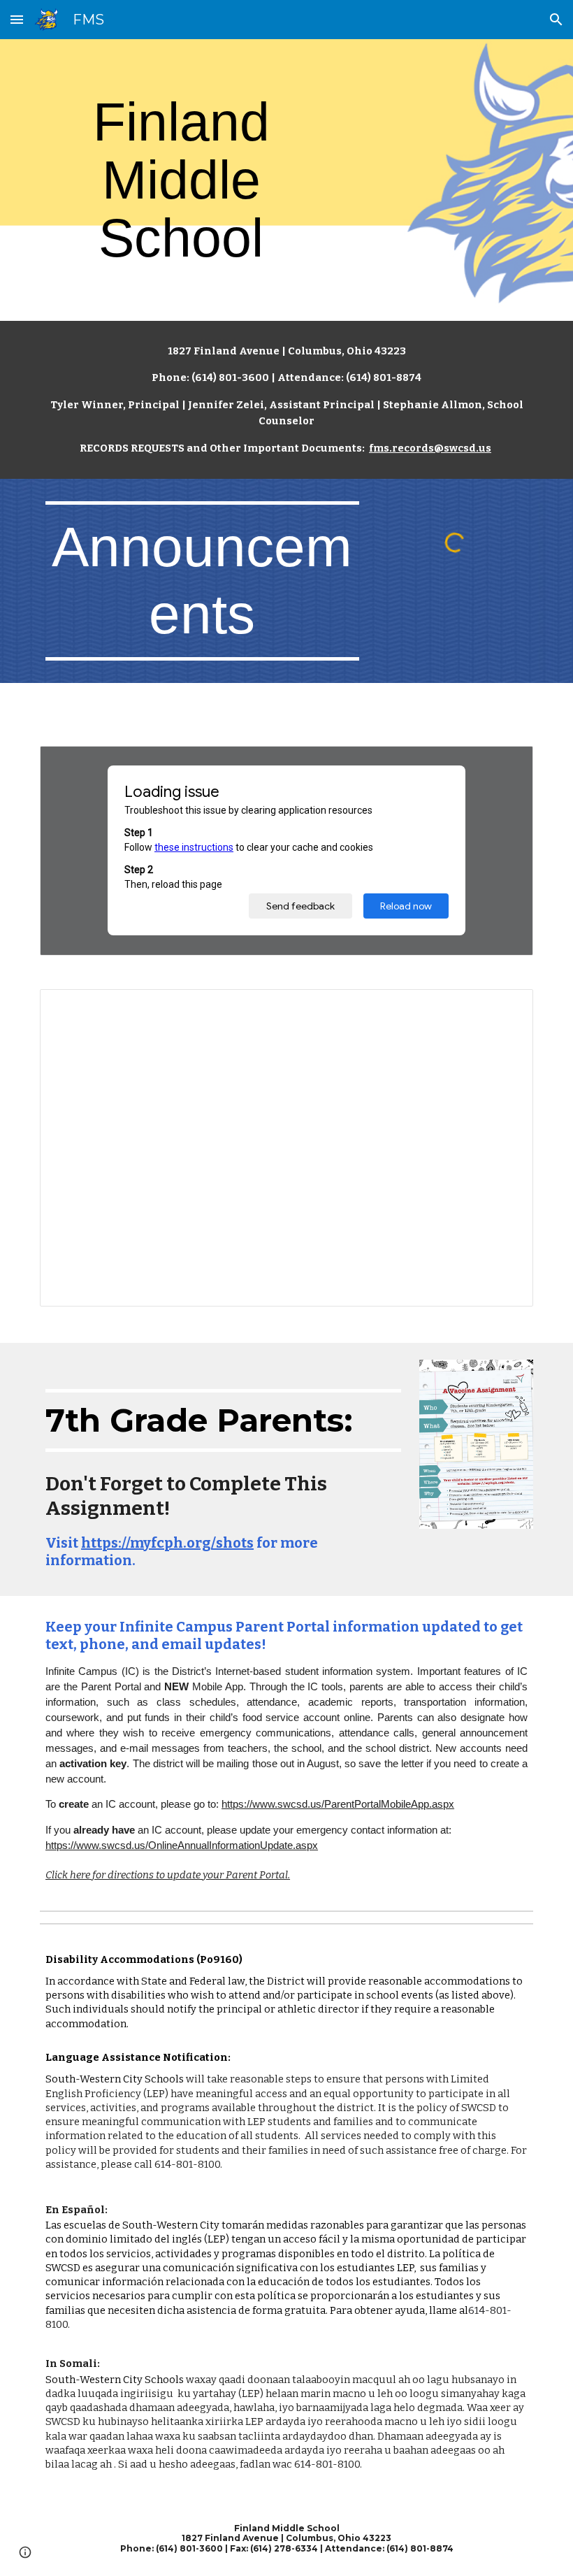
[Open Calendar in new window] (507, 1007)
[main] (181, 180)
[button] (17, 19)
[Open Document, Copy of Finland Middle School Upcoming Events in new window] (507, 764)
